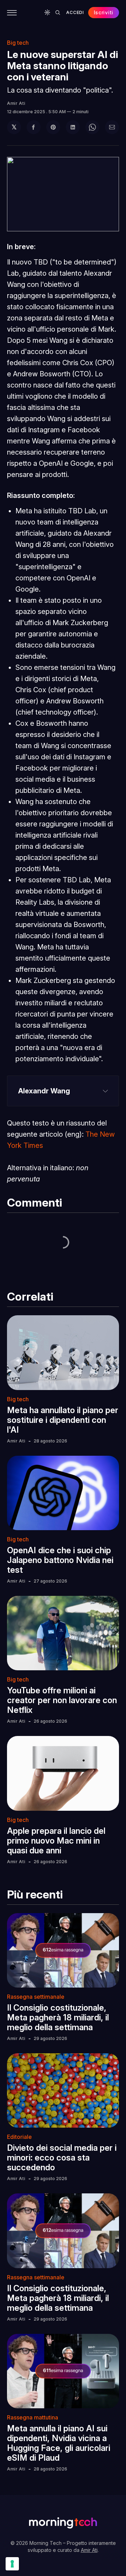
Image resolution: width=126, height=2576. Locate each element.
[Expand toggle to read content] (105, 1091)
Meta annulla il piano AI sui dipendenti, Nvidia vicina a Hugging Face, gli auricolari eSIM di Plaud (59, 2443)
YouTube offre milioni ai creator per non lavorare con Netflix (62, 1700)
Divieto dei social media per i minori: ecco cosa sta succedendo (62, 2158)
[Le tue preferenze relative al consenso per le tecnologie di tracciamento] (12, 2564)
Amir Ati (16, 103)
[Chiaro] (48, 13)
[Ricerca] (58, 13)
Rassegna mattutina (33, 2417)
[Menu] (12, 13)
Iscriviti (104, 12)
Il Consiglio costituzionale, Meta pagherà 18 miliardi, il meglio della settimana (58, 2017)
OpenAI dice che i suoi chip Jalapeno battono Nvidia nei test (60, 1560)
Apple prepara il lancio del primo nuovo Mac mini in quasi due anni (56, 1841)
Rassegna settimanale (36, 1997)
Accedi (75, 12)
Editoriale (19, 2137)
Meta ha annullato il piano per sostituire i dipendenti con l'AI (63, 1420)
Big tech (18, 43)
